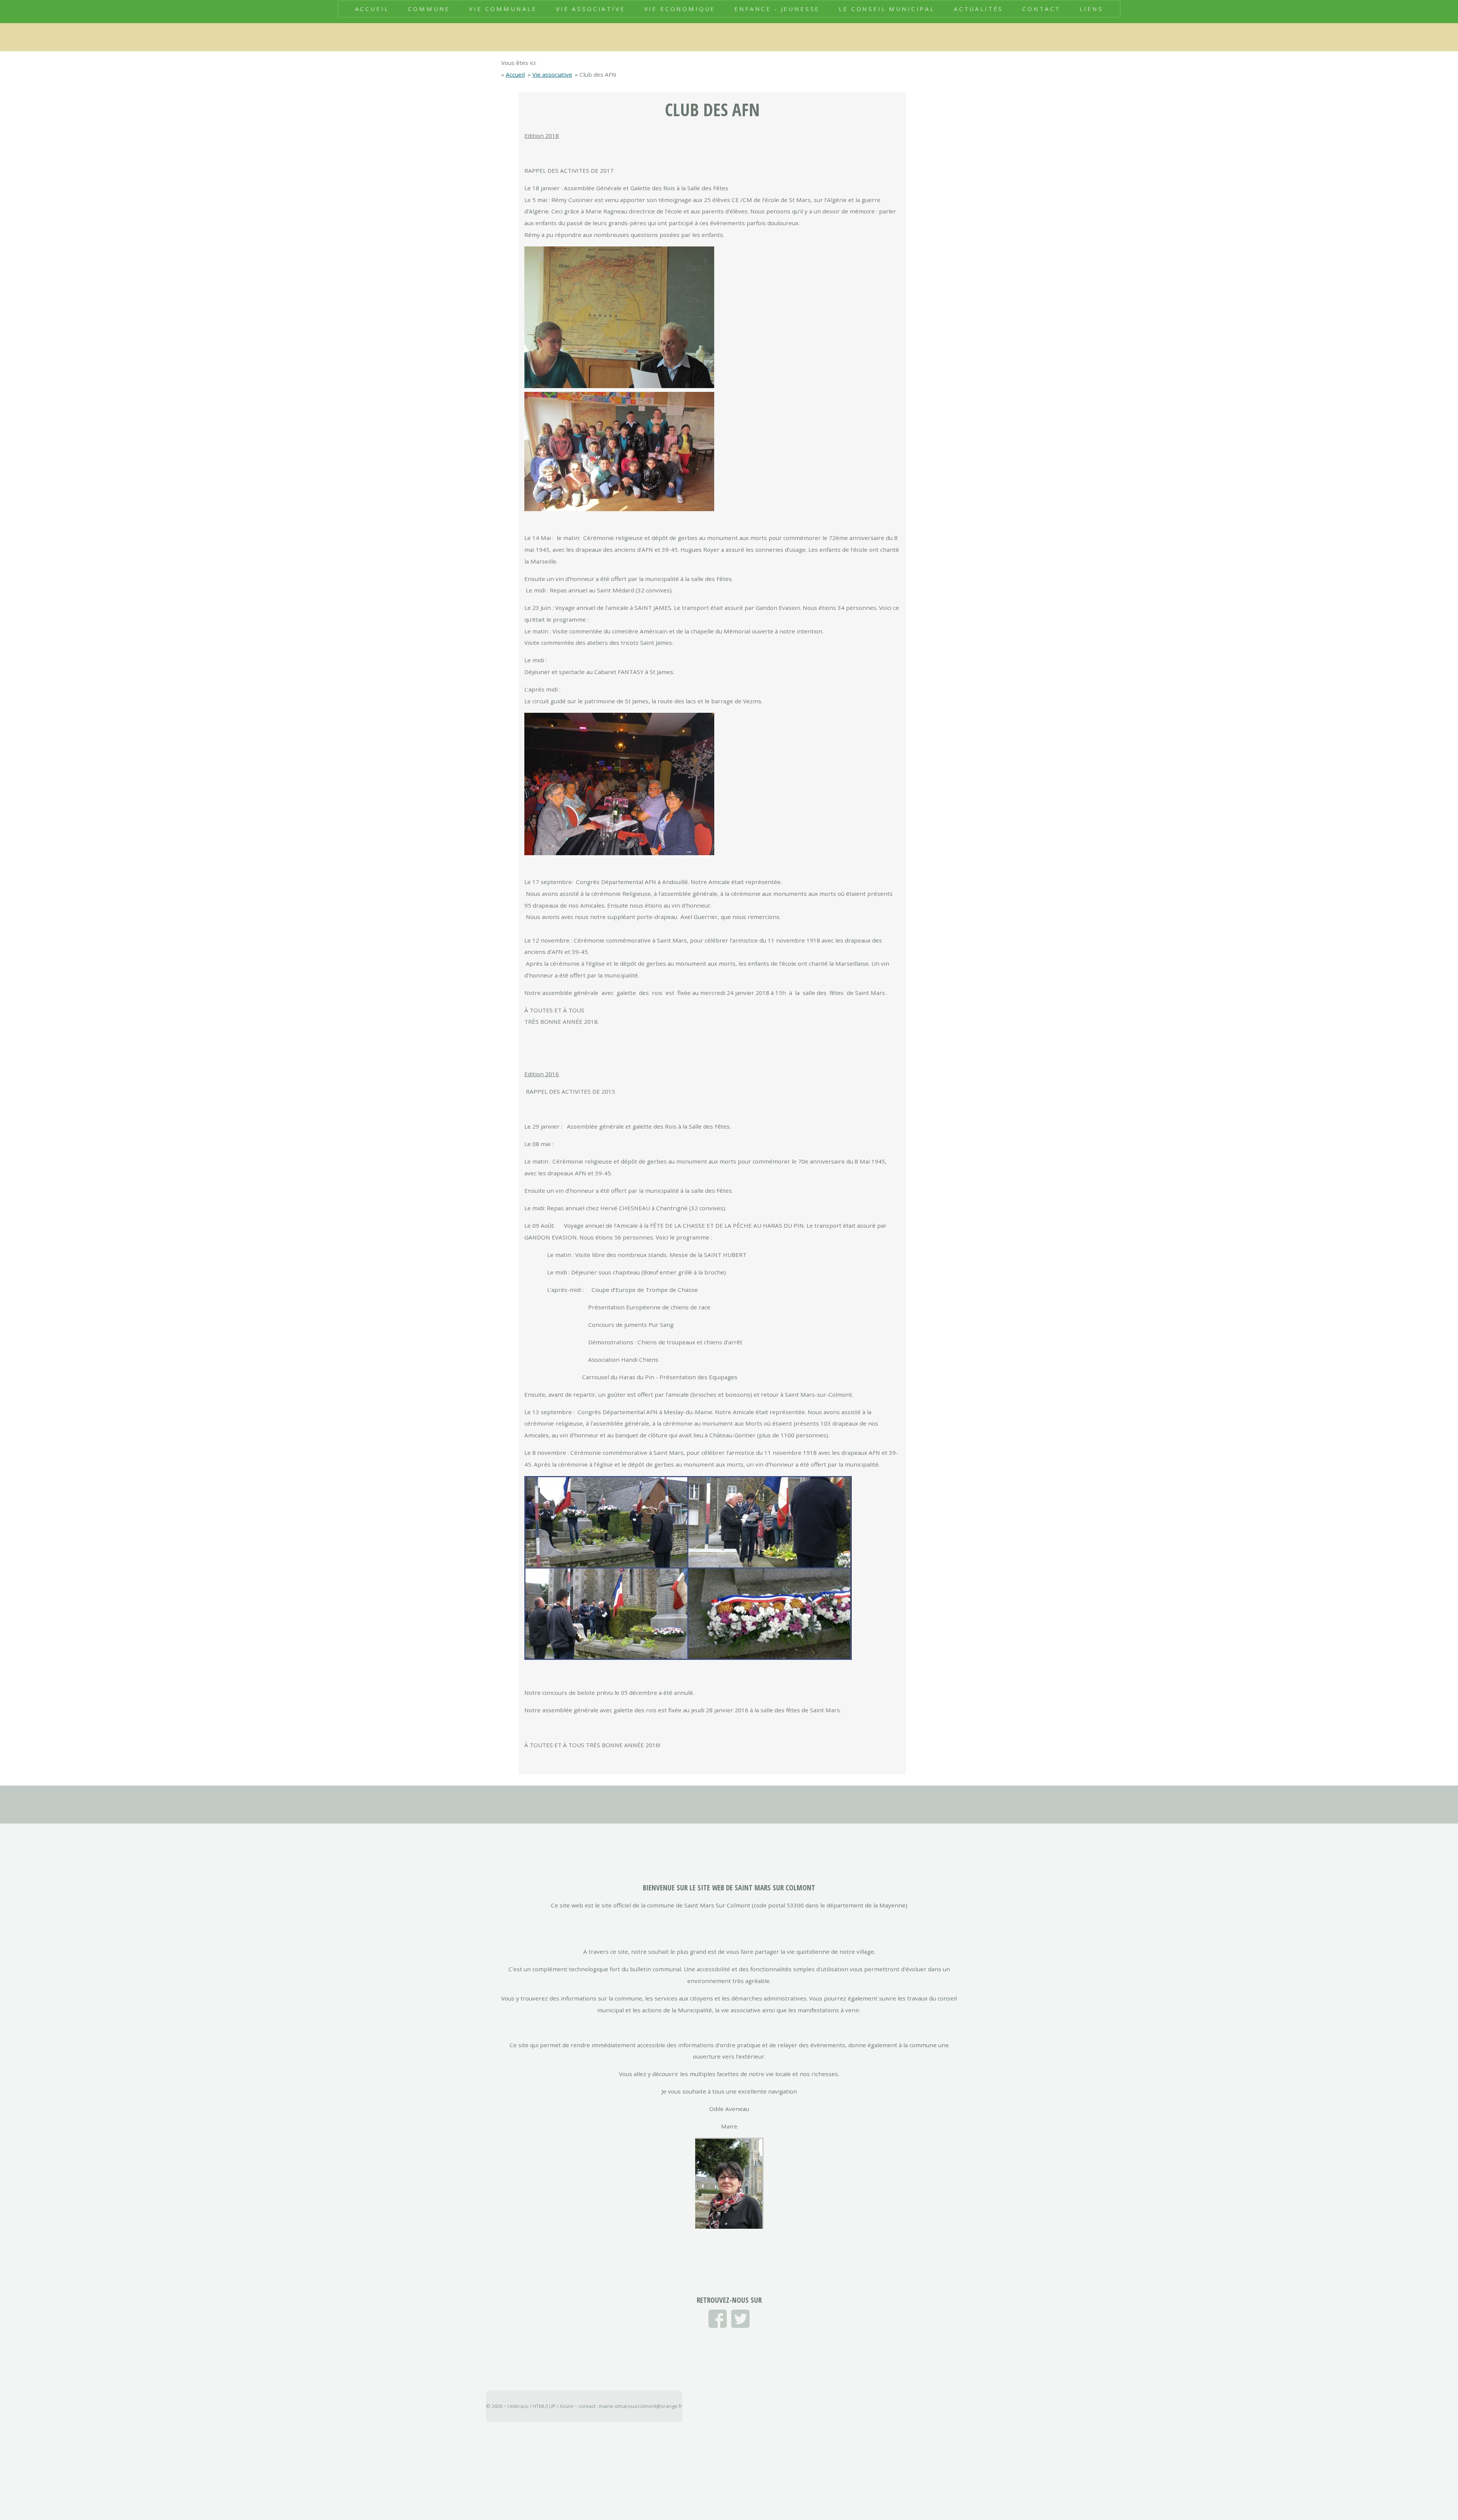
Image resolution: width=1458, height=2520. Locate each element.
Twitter (740, 2319)
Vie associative (552, 74)
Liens (1091, 9)
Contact (1041, 9)
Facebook (718, 2319)
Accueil (372, 9)
